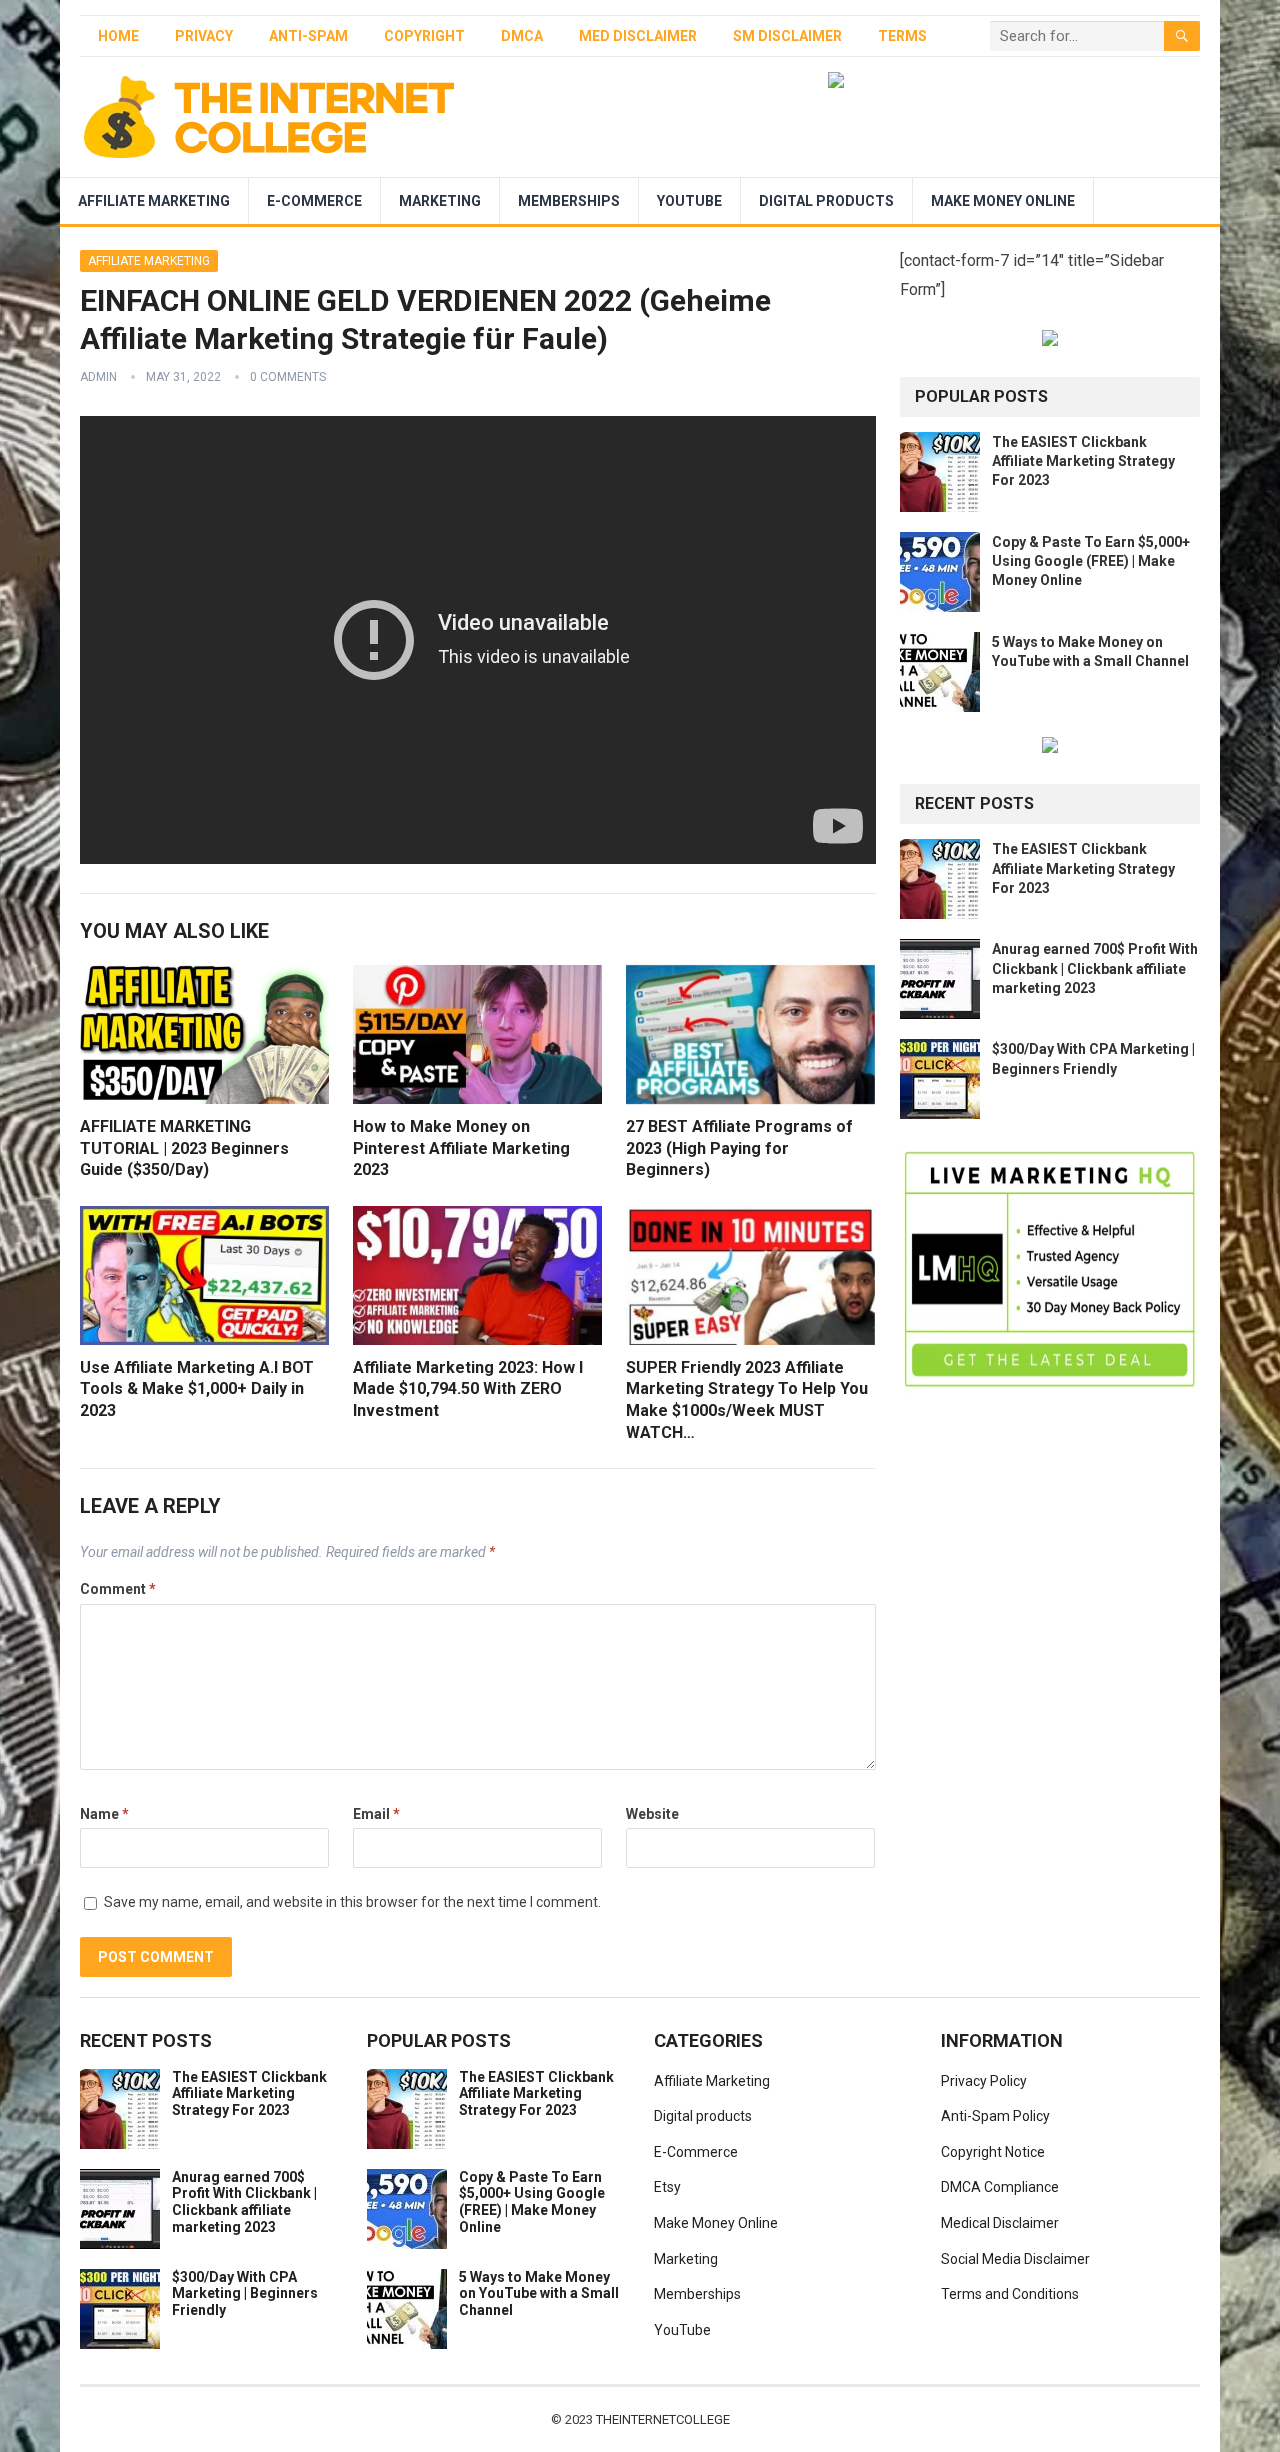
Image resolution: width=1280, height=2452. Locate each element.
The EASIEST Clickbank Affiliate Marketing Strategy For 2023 (1083, 461)
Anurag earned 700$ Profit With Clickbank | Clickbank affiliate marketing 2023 (1095, 968)
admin (98, 377)
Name (104, 1814)
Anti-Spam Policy (995, 2116)
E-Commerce (314, 201)
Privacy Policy (984, 2081)
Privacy (204, 36)
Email (376, 1814)
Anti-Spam (308, 36)
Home (118, 36)
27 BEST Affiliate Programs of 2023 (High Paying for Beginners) (739, 1148)
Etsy (667, 2187)
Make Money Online (1003, 201)
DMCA (522, 36)
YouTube (689, 201)
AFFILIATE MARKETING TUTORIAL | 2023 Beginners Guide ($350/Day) (184, 1148)
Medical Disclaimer (1000, 2223)
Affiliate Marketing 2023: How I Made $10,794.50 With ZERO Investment (468, 1389)
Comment (118, 1589)
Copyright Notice (993, 2152)
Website (652, 1814)
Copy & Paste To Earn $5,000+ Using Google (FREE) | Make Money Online (1091, 561)
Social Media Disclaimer (1015, 2259)
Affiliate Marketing (154, 201)
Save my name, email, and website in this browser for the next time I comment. (352, 1902)
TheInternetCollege (663, 2419)
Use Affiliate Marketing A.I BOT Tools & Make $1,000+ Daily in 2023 (197, 1389)
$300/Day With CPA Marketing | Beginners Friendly (245, 2294)
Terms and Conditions (1010, 2294)
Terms (902, 36)
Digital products (826, 201)
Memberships (569, 201)
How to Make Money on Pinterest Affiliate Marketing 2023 (461, 1148)
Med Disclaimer (638, 36)
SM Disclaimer (787, 36)
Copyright (424, 36)
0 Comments (288, 377)
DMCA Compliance (1000, 2187)
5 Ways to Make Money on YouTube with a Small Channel (539, 2294)
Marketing (440, 201)
